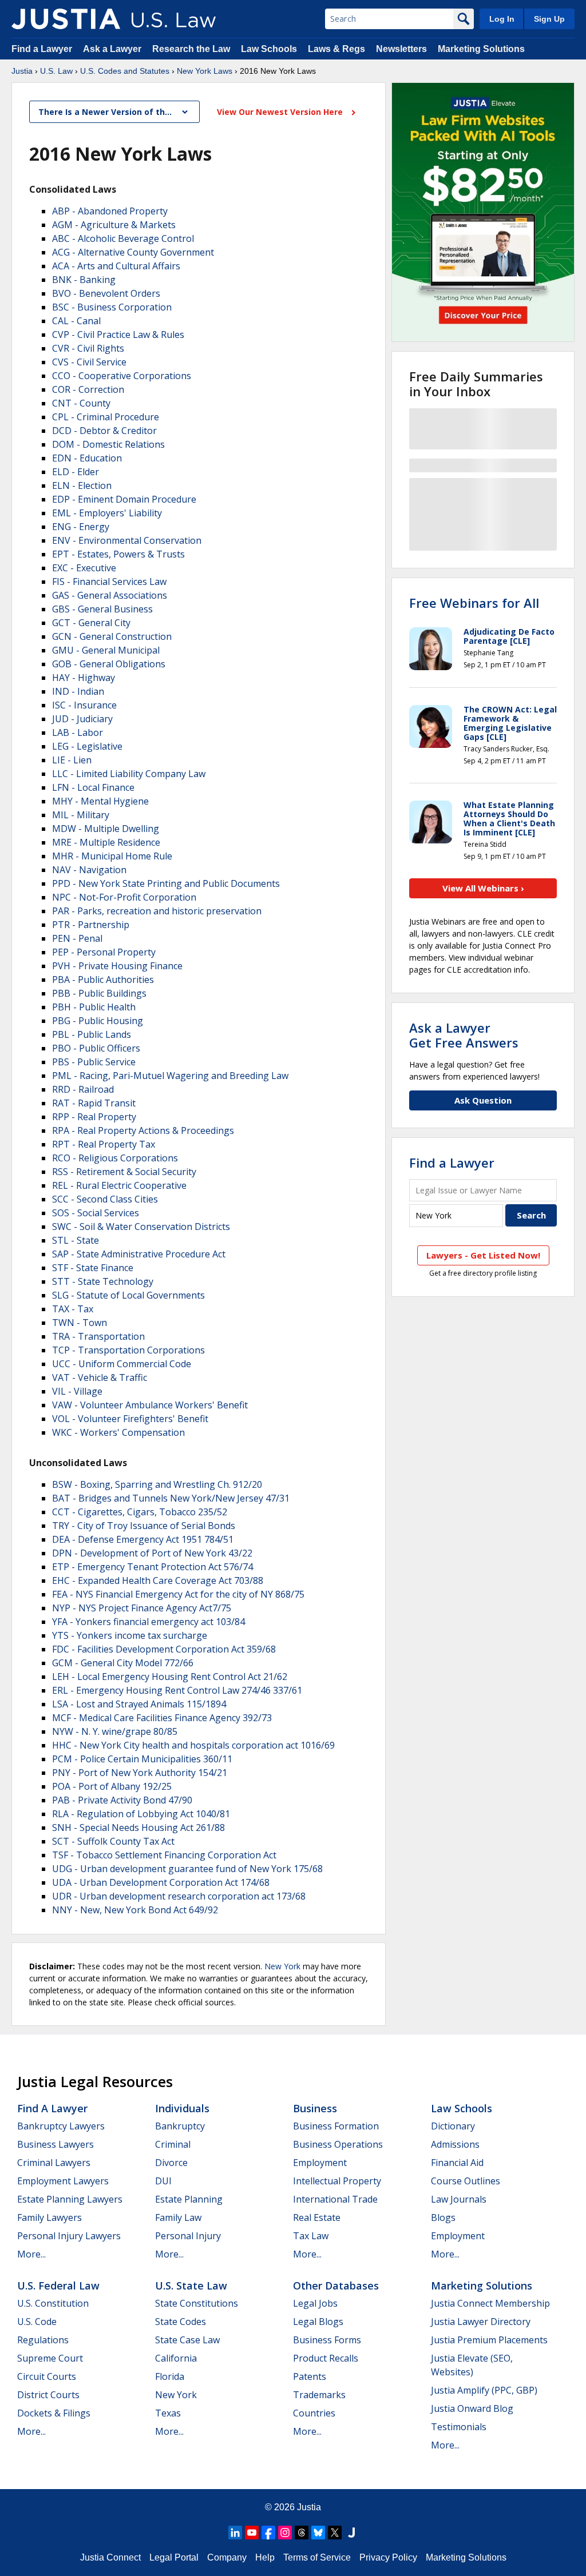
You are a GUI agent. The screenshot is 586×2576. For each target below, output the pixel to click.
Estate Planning (189, 2199)
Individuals (182, 2108)
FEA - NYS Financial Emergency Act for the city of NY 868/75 (178, 1594)
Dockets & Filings (54, 2413)
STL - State (76, 1240)
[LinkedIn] (235, 2533)
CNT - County (81, 403)
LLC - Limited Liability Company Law (129, 774)
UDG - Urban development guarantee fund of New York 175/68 (187, 1869)
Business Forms (327, 2340)
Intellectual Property (337, 2181)
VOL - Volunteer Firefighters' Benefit (130, 1419)
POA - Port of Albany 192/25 (112, 1786)
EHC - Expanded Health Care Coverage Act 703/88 (158, 1580)
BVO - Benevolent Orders (106, 293)
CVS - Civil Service (89, 362)
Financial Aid (457, 2163)
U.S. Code (37, 2322)
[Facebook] (268, 2533)
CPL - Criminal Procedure (106, 417)
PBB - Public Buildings (99, 993)
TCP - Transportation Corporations (128, 1350)
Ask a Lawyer (113, 49)
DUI (163, 2181)
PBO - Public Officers (96, 1048)
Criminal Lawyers (54, 2163)
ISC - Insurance (84, 705)
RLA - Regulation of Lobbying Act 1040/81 (141, 1814)
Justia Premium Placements (489, 2340)
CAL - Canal (76, 321)
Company (227, 2557)
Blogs (443, 2217)
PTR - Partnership (91, 925)
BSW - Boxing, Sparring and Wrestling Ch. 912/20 (157, 1484)
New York (282, 1966)
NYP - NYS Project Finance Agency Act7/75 (142, 1608)
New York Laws (205, 71)
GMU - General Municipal (106, 650)
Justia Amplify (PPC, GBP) (484, 2390)
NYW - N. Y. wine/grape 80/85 (115, 1731)
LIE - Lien (72, 760)
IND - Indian (78, 691)
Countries (314, 2413)
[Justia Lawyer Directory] (351, 2533)
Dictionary (453, 2126)
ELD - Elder (76, 472)
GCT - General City (91, 623)
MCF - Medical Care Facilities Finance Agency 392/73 (162, 1718)
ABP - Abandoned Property (110, 211)
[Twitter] (335, 2533)
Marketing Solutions (481, 49)
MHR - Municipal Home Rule (112, 856)
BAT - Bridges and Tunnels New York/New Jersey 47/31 (171, 1498)
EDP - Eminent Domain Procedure (124, 499)
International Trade (335, 2199)
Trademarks (319, 2395)
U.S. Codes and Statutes (125, 71)
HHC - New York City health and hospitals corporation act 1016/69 (193, 1745)
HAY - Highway (84, 678)
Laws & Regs (336, 49)
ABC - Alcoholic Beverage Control (123, 238)
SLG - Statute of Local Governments (128, 1295)
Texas (168, 2413)
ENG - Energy (81, 527)
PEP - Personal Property (104, 952)
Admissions (455, 2144)
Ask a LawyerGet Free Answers (464, 1035)
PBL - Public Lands (92, 1034)
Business (315, 2108)
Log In (502, 19)
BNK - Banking (84, 280)
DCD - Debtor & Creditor (104, 431)
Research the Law (191, 49)
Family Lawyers (50, 2217)
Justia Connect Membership (490, 2303)
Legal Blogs (318, 2322)
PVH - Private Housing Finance (117, 966)
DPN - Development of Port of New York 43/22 (152, 1553)
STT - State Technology (103, 1281)
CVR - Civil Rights (88, 348)
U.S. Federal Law (58, 2286)
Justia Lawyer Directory (481, 2322)
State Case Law (187, 2340)
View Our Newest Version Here (281, 112)
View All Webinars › (483, 888)
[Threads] (302, 2533)
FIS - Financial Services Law (109, 582)
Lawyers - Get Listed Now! (483, 1255)
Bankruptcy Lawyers (61, 2126)
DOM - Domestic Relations (108, 444)
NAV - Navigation (89, 870)
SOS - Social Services (96, 1213)
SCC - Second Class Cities (105, 1199)
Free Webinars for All (474, 603)
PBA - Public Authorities (103, 980)
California (176, 2358)
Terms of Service (317, 2557)
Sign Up (549, 19)
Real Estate (317, 2217)
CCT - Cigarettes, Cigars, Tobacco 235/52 (140, 1512)
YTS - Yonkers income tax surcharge (130, 1635)
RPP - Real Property (94, 1117)
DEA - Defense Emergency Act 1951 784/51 (143, 1539)
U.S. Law (56, 71)
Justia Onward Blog (472, 2408)
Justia (22, 71)
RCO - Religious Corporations (115, 1158)
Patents (310, 2376)
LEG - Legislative (87, 746)
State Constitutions (197, 2303)
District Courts (48, 2395)
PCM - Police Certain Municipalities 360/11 (142, 1759)
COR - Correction (88, 389)
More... (31, 2254)
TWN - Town (80, 1323)
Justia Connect (110, 2557)
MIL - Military (81, 815)
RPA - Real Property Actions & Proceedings (143, 1130)
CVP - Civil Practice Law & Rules (118, 335)
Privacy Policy (388, 2557)
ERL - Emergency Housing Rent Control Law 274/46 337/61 (177, 1690)
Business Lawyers (56, 2144)
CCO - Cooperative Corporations (122, 376)
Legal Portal (174, 2557)
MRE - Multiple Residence (106, 842)
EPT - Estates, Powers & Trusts (118, 554)
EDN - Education (87, 458)
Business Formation (336, 2126)
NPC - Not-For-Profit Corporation (124, 897)
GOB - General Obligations (109, 664)
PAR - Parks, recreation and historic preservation (157, 911)
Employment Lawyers (63, 2181)
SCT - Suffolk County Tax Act (113, 1841)
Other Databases (336, 2286)
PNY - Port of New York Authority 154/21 (140, 1773)
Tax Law (311, 2236)
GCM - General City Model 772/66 (123, 1663)
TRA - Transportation (98, 1336)
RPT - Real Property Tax (104, 1144)
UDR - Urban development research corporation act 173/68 (179, 1896)
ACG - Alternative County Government (133, 252)
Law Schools (269, 49)
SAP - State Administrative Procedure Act (139, 1254)
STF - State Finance (93, 1268)
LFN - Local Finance (93, 787)
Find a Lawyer (42, 49)
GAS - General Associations (110, 595)
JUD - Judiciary (82, 719)
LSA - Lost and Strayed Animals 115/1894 (139, 1704)
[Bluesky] (318, 2533)
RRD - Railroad (83, 1089)
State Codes (181, 2322)
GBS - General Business (102, 609)
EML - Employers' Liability (107, 513)
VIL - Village (77, 1391)
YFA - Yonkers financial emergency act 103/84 (149, 1622)
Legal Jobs (315, 2303)
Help (265, 2557)
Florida (170, 2376)
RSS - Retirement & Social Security (124, 1172)
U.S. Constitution (53, 2303)
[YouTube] (252, 2533)
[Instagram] (285, 2533)
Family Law (178, 2217)
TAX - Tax (73, 1309)
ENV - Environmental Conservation (127, 540)
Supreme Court (50, 2358)
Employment (320, 2163)
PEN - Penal (77, 938)
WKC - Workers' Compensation (118, 1432)
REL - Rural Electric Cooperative (119, 1185)
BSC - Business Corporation (112, 307)
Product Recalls (326, 2358)
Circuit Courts (47, 2376)
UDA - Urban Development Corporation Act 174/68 (161, 1882)
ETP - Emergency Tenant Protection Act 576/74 (153, 1567)
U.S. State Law (191, 2286)
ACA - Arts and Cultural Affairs (116, 266)
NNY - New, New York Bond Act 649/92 (135, 1910)
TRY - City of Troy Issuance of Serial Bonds (144, 1526)
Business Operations (338, 2144)
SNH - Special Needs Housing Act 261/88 (138, 1828)
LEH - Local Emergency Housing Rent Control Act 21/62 (170, 1677)
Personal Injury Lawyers (69, 2236)
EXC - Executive (84, 568)
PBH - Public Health (94, 1007)
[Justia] (66, 19)
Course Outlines (466, 2181)
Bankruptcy (180, 2126)
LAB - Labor (78, 732)
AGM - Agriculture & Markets (114, 225)
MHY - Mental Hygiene (100, 801)
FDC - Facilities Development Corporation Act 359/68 (164, 1649)
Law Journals (459, 2199)
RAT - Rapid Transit (94, 1103)
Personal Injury (188, 2236)
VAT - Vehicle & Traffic (100, 1377)
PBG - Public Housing (98, 1021)
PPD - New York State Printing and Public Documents (166, 883)
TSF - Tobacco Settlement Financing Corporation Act (164, 1855)
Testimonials (459, 2427)
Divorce (171, 2163)
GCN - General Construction (112, 636)
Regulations (43, 2340)
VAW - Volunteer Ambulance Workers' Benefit (150, 1405)
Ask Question (483, 1100)
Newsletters (401, 49)
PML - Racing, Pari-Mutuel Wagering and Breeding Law (170, 1076)
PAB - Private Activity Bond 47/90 (122, 1800)
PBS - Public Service (94, 1062)
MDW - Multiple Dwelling (106, 829)
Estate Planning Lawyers (70, 2199)
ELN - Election (82, 485)
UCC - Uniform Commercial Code (122, 1364)
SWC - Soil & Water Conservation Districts (141, 1227)
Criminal (173, 2144)
